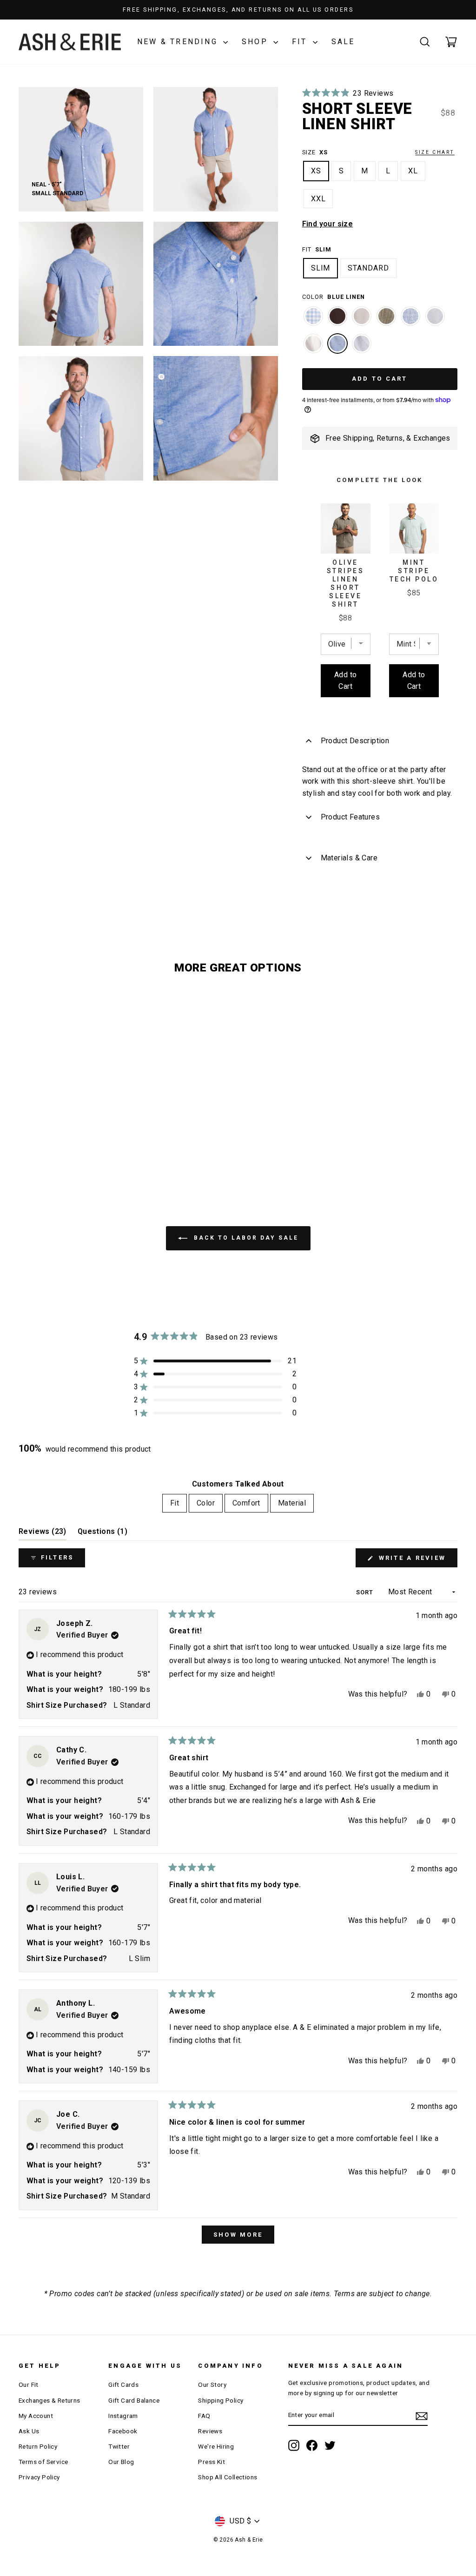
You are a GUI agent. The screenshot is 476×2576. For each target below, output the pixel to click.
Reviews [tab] (43, 1534)
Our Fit (29, 2384)
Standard (368, 268)
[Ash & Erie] (70, 42)
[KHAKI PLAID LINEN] (362, 321)
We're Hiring (216, 2446)
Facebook (123, 2431)
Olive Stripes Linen (386, 316)
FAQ (204, 2416)
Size (378, 152)
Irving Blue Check (410, 316)
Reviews (210, 2431)
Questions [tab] (102, 1534)
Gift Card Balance (134, 2400)
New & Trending (179, 42)
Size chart (435, 152)
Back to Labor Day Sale (245, 1238)
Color (334, 297)
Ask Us (29, 2431)
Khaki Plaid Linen (362, 316)
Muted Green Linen (435, 316)
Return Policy (38, 2446)
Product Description (355, 741)
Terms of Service (43, 2462)
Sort (366, 1592)
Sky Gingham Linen (313, 316)
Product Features (350, 817)
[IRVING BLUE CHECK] (410, 321)
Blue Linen (337, 343)
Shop (256, 42)
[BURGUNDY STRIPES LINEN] (337, 321)
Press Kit (212, 2462)
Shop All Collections (228, 2477)
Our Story (212, 2384)
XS (316, 171)
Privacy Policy (39, 2477)
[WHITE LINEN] (313, 348)
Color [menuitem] (206, 1503)
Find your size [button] (328, 224)
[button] (348, 93)
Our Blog (121, 2462)
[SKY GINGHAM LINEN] (313, 321)
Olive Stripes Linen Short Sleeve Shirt (346, 583)
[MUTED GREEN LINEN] (435, 321)
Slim (321, 268)
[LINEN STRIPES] (362, 348)
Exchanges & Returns (50, 2400)
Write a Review (416, 1561)
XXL (318, 199)
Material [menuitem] (292, 1503)
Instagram (123, 2416)
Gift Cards (123, 2384)
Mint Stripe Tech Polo (414, 571)
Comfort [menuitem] (246, 1503)
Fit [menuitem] (175, 1503)
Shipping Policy (221, 2400)
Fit (301, 42)
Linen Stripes (362, 343)
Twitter (119, 2446)
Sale (343, 42)
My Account (36, 2416)
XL (413, 171)
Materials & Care (349, 858)
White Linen (313, 343)
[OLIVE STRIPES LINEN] (386, 321)
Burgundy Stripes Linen (337, 316)
